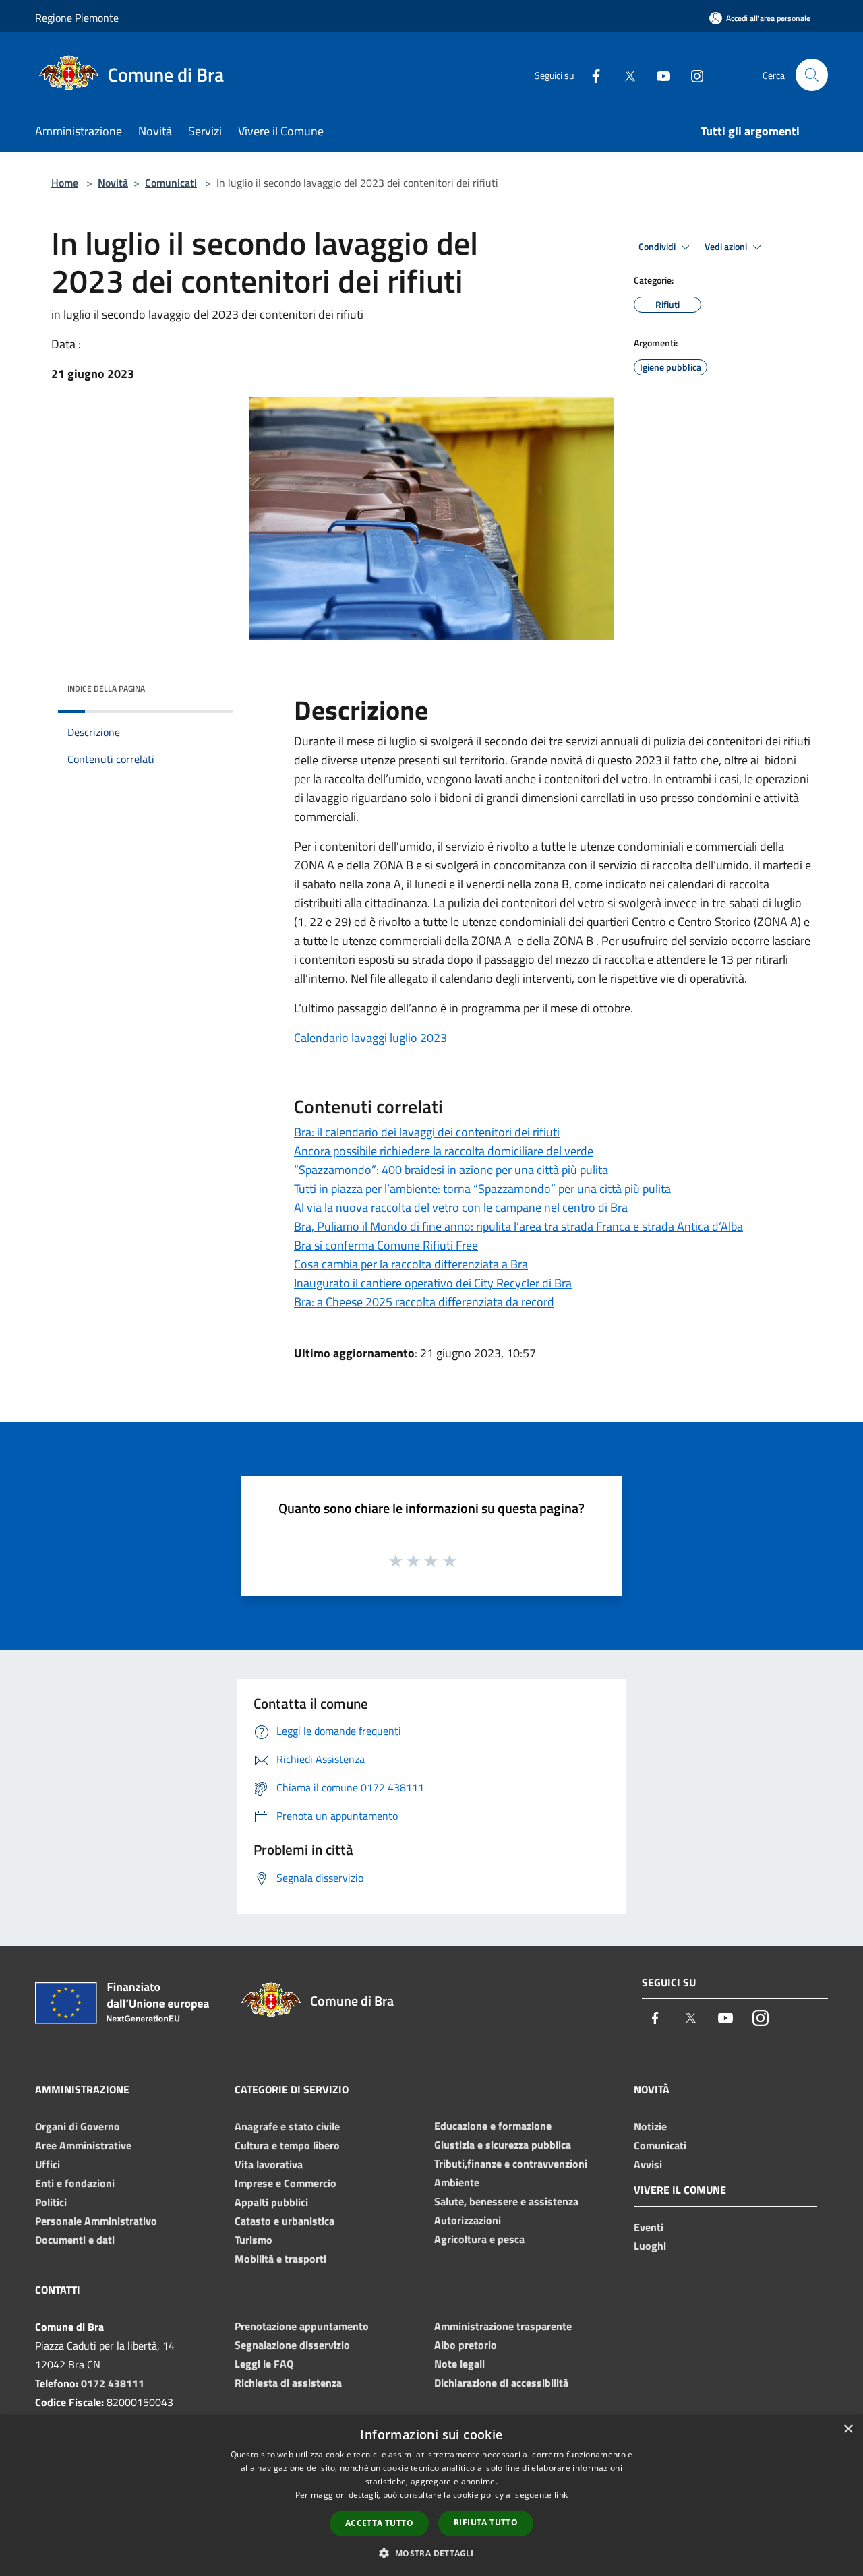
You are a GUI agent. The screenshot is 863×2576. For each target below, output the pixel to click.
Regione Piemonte (77, 18)
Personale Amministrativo (96, 2221)
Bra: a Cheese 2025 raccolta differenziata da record (424, 1302)
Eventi (649, 2227)
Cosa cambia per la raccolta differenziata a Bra (411, 1264)
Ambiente (457, 2182)
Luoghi (650, 2246)
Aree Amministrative (83, 2145)
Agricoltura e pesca (479, 2239)
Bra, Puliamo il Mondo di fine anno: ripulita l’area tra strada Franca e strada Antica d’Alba (518, 1226)
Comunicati (171, 183)
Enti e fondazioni (75, 2183)
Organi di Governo (78, 2126)
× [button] (848, 2429)
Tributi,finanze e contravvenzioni (511, 2164)
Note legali (459, 2364)
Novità (113, 183)
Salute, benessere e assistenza (506, 2201)
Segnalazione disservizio (292, 2345)
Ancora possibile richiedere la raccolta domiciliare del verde (444, 1151)
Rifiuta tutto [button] (486, 2522)
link (561, 2495)
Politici (51, 2202)
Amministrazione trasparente (503, 2326)
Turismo (254, 2240)
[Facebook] (591, 74)
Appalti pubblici (271, 2202)
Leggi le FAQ (264, 2364)
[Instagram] (692, 74)
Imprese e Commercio (286, 2183)
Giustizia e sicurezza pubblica (503, 2145)
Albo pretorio (466, 2345)
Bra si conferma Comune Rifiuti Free (386, 1245)
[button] (431, 2553)
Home (65, 183)
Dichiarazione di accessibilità (501, 2383)
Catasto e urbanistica (285, 2221)
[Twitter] (624, 74)
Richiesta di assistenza (288, 2383)
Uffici (48, 2164)
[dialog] (431, 2495)
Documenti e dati (75, 2240)
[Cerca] (812, 75)
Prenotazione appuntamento (302, 2326)
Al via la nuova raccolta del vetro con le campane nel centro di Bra (461, 1207)
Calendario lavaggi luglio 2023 (370, 1038)
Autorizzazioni (468, 2220)
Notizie (650, 2126)
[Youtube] (658, 74)
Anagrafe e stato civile (287, 2126)
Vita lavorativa (269, 2164)
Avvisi (648, 2164)
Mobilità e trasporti (280, 2259)
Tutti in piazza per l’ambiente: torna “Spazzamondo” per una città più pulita (482, 1189)
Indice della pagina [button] (106, 688)
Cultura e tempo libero (287, 2145)
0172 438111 (113, 2383)
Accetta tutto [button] (379, 2523)
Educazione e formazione (493, 2126)
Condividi (658, 247)
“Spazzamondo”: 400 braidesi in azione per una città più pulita (451, 1170)
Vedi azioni (727, 247)
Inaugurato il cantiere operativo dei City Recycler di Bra (433, 1283)
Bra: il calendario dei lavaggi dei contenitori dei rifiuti (427, 1132)
